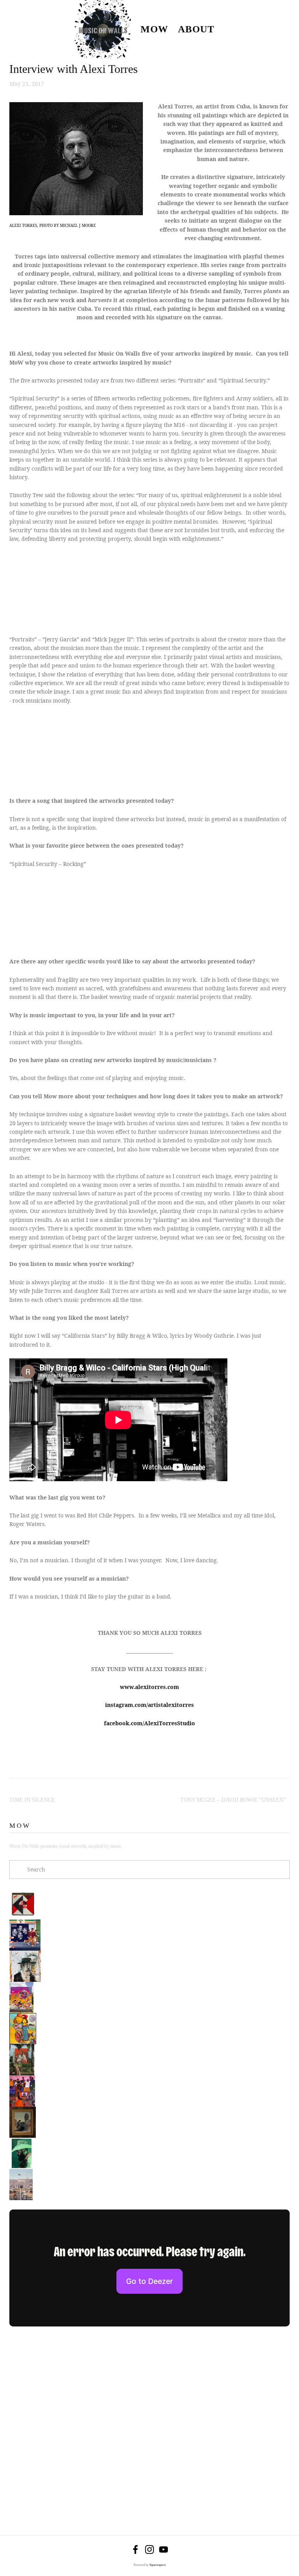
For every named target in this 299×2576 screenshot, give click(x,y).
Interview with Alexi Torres (74, 69)
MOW (154, 29)
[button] (44, 588)
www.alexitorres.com (149, 1687)
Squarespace (158, 2565)
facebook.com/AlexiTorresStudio (149, 1723)
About (196, 29)
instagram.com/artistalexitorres (149, 1705)
